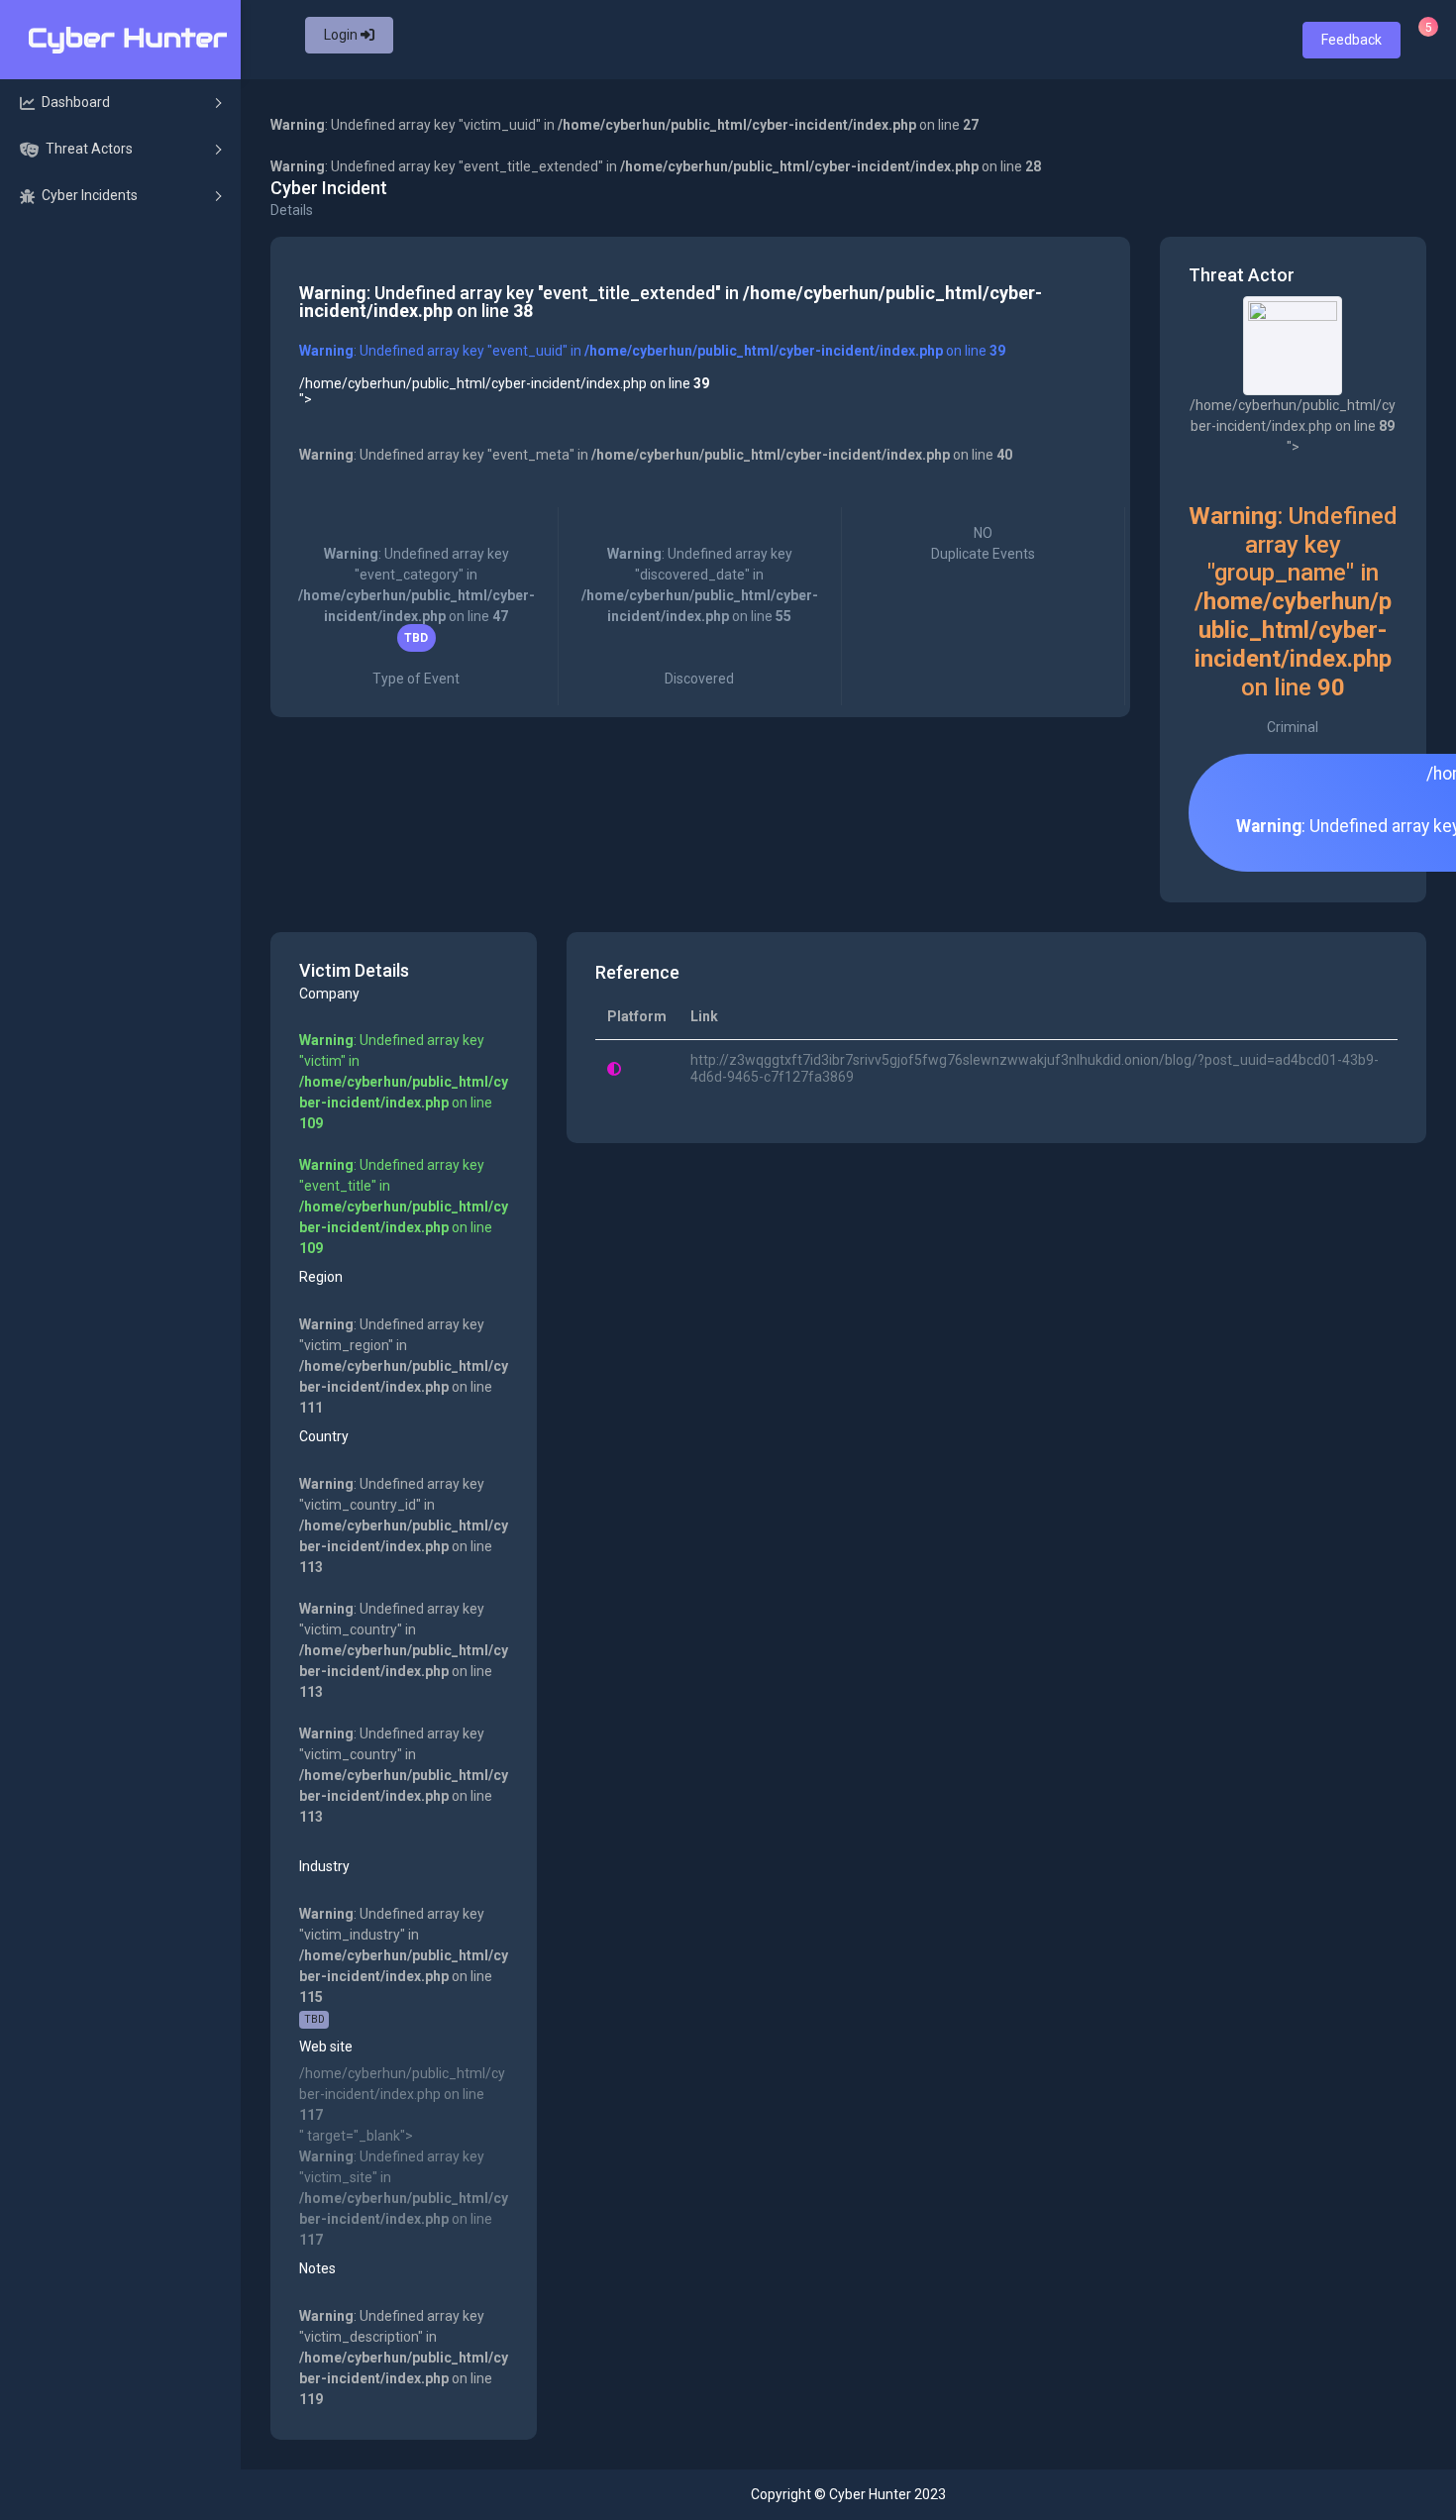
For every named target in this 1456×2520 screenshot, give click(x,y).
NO (983, 543)
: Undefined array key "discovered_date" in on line (700, 616)
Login (342, 35)
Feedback (1352, 40)
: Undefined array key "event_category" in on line (416, 616)
